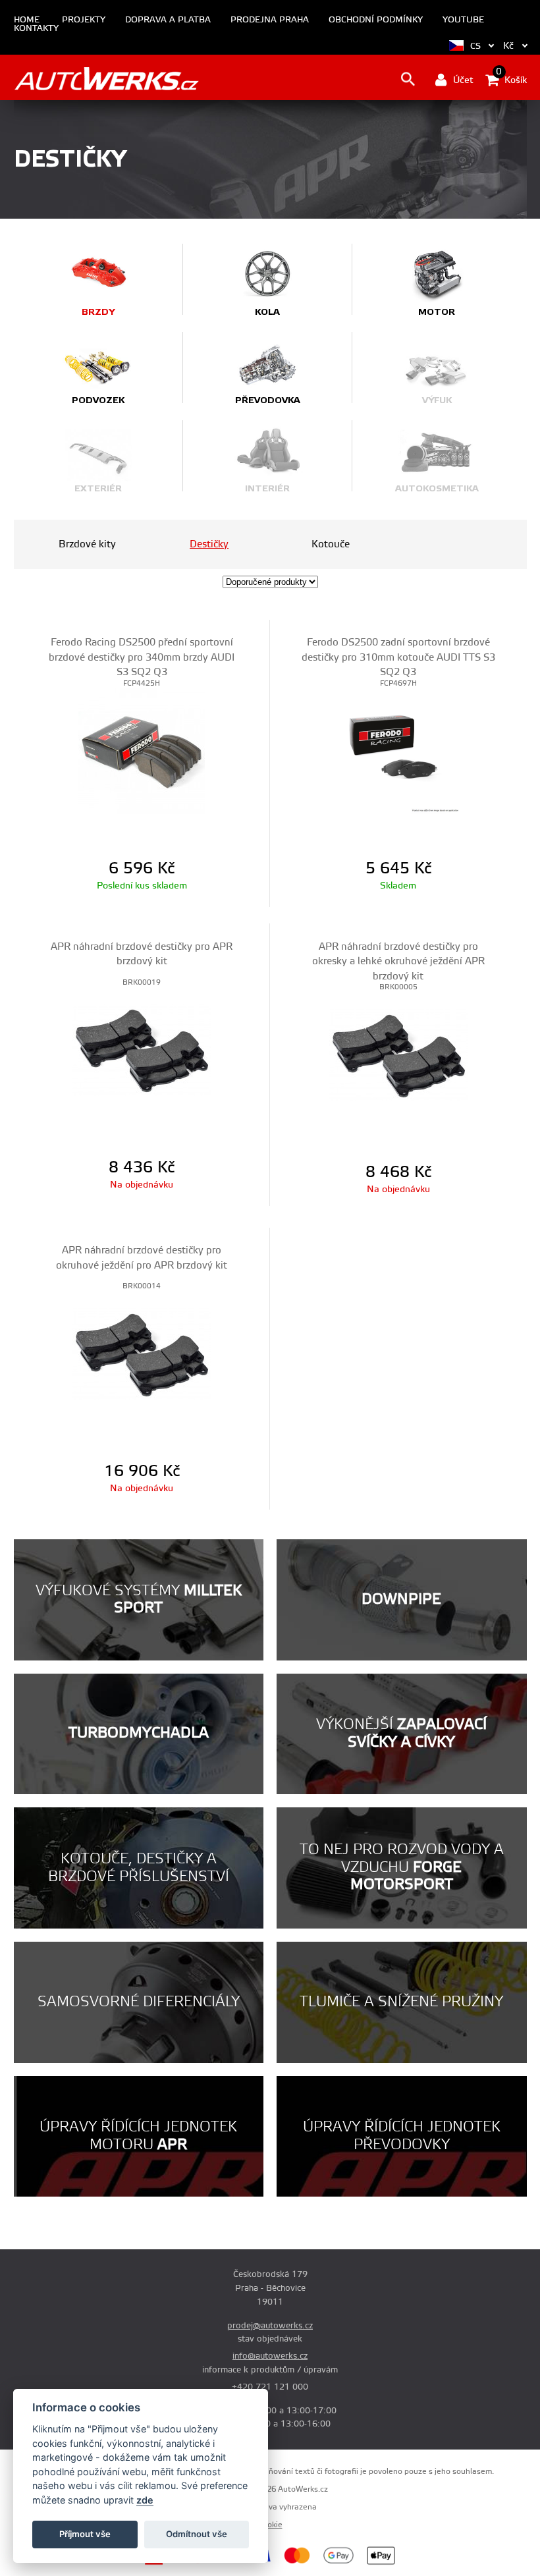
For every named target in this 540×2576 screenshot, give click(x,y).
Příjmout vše (85, 2534)
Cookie (270, 2525)
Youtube (463, 20)
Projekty (84, 20)
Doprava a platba (168, 20)
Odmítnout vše (197, 2534)
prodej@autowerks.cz (270, 2326)
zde (145, 2500)
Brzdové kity (87, 544)
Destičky (209, 544)
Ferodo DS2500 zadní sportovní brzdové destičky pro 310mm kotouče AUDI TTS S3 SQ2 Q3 (398, 657)
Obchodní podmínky (376, 20)
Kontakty (36, 29)
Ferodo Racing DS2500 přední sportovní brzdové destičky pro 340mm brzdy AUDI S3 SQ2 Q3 (142, 657)
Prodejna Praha (270, 20)
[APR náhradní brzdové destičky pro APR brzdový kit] (142, 1050)
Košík (511, 79)
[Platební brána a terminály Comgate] (183, 2563)
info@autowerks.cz (270, 2356)
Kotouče (331, 544)
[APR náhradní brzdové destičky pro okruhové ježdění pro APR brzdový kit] (142, 1354)
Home (27, 20)
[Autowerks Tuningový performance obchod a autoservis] (106, 79)
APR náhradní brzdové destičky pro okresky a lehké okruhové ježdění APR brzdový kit (398, 962)
